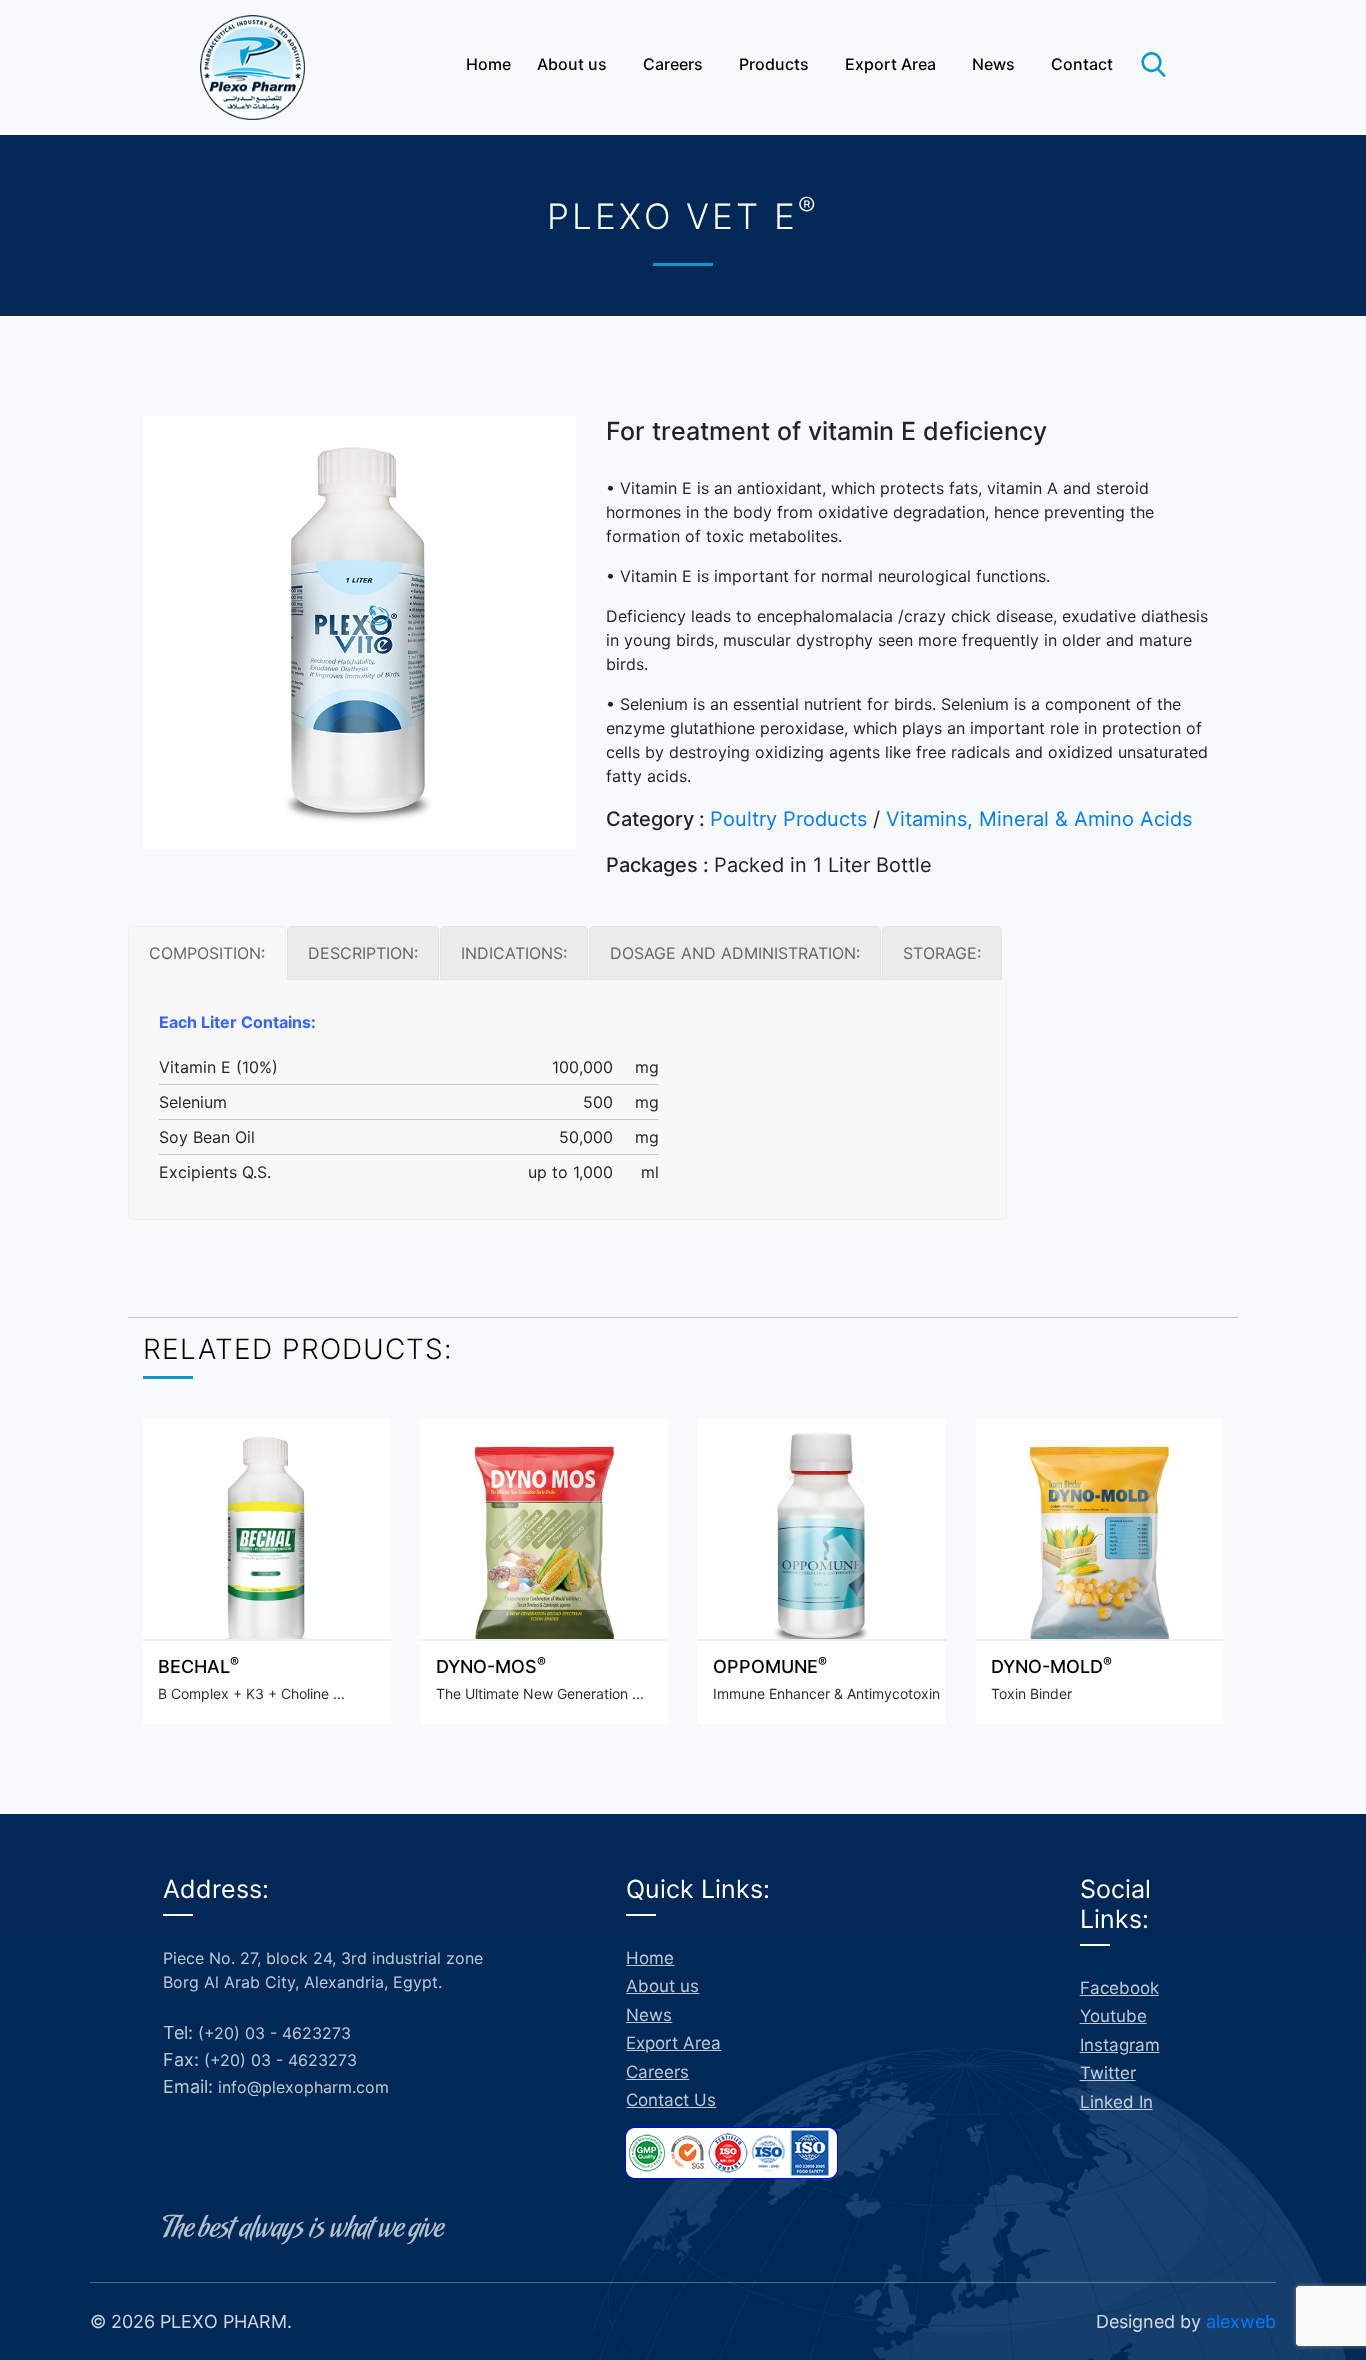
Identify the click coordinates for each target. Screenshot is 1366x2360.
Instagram (1120, 2045)
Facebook (1119, 1988)
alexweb (1241, 2321)
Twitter (1108, 2073)
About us (572, 64)
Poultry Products (788, 819)
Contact (1082, 64)
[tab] (207, 953)
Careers (673, 64)
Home (488, 64)
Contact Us (671, 2100)
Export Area (890, 64)
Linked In (1116, 2102)
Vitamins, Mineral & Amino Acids (1039, 819)
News (993, 64)
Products (774, 64)
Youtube (1113, 2016)
